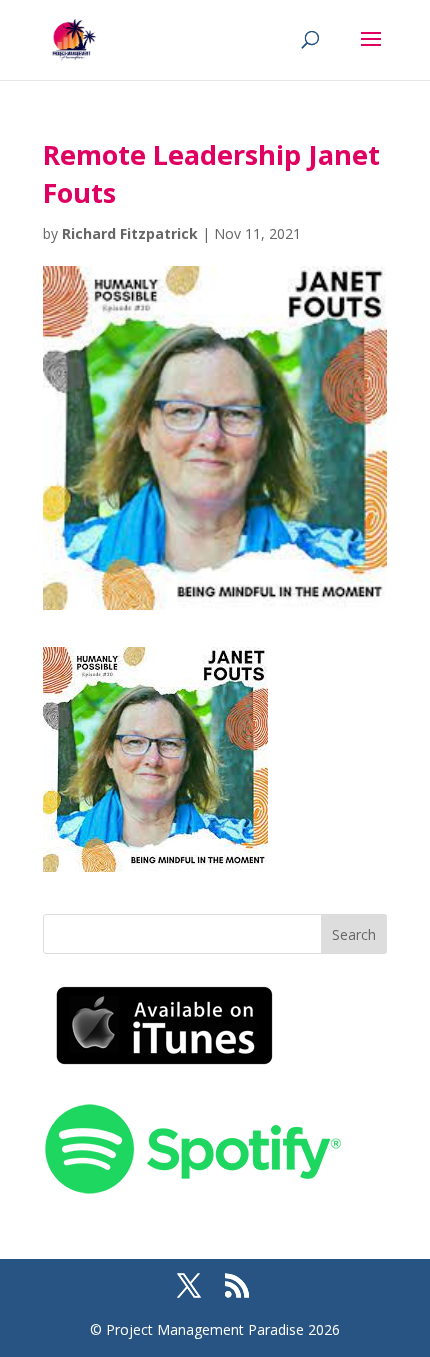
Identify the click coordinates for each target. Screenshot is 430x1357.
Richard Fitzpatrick (130, 233)
